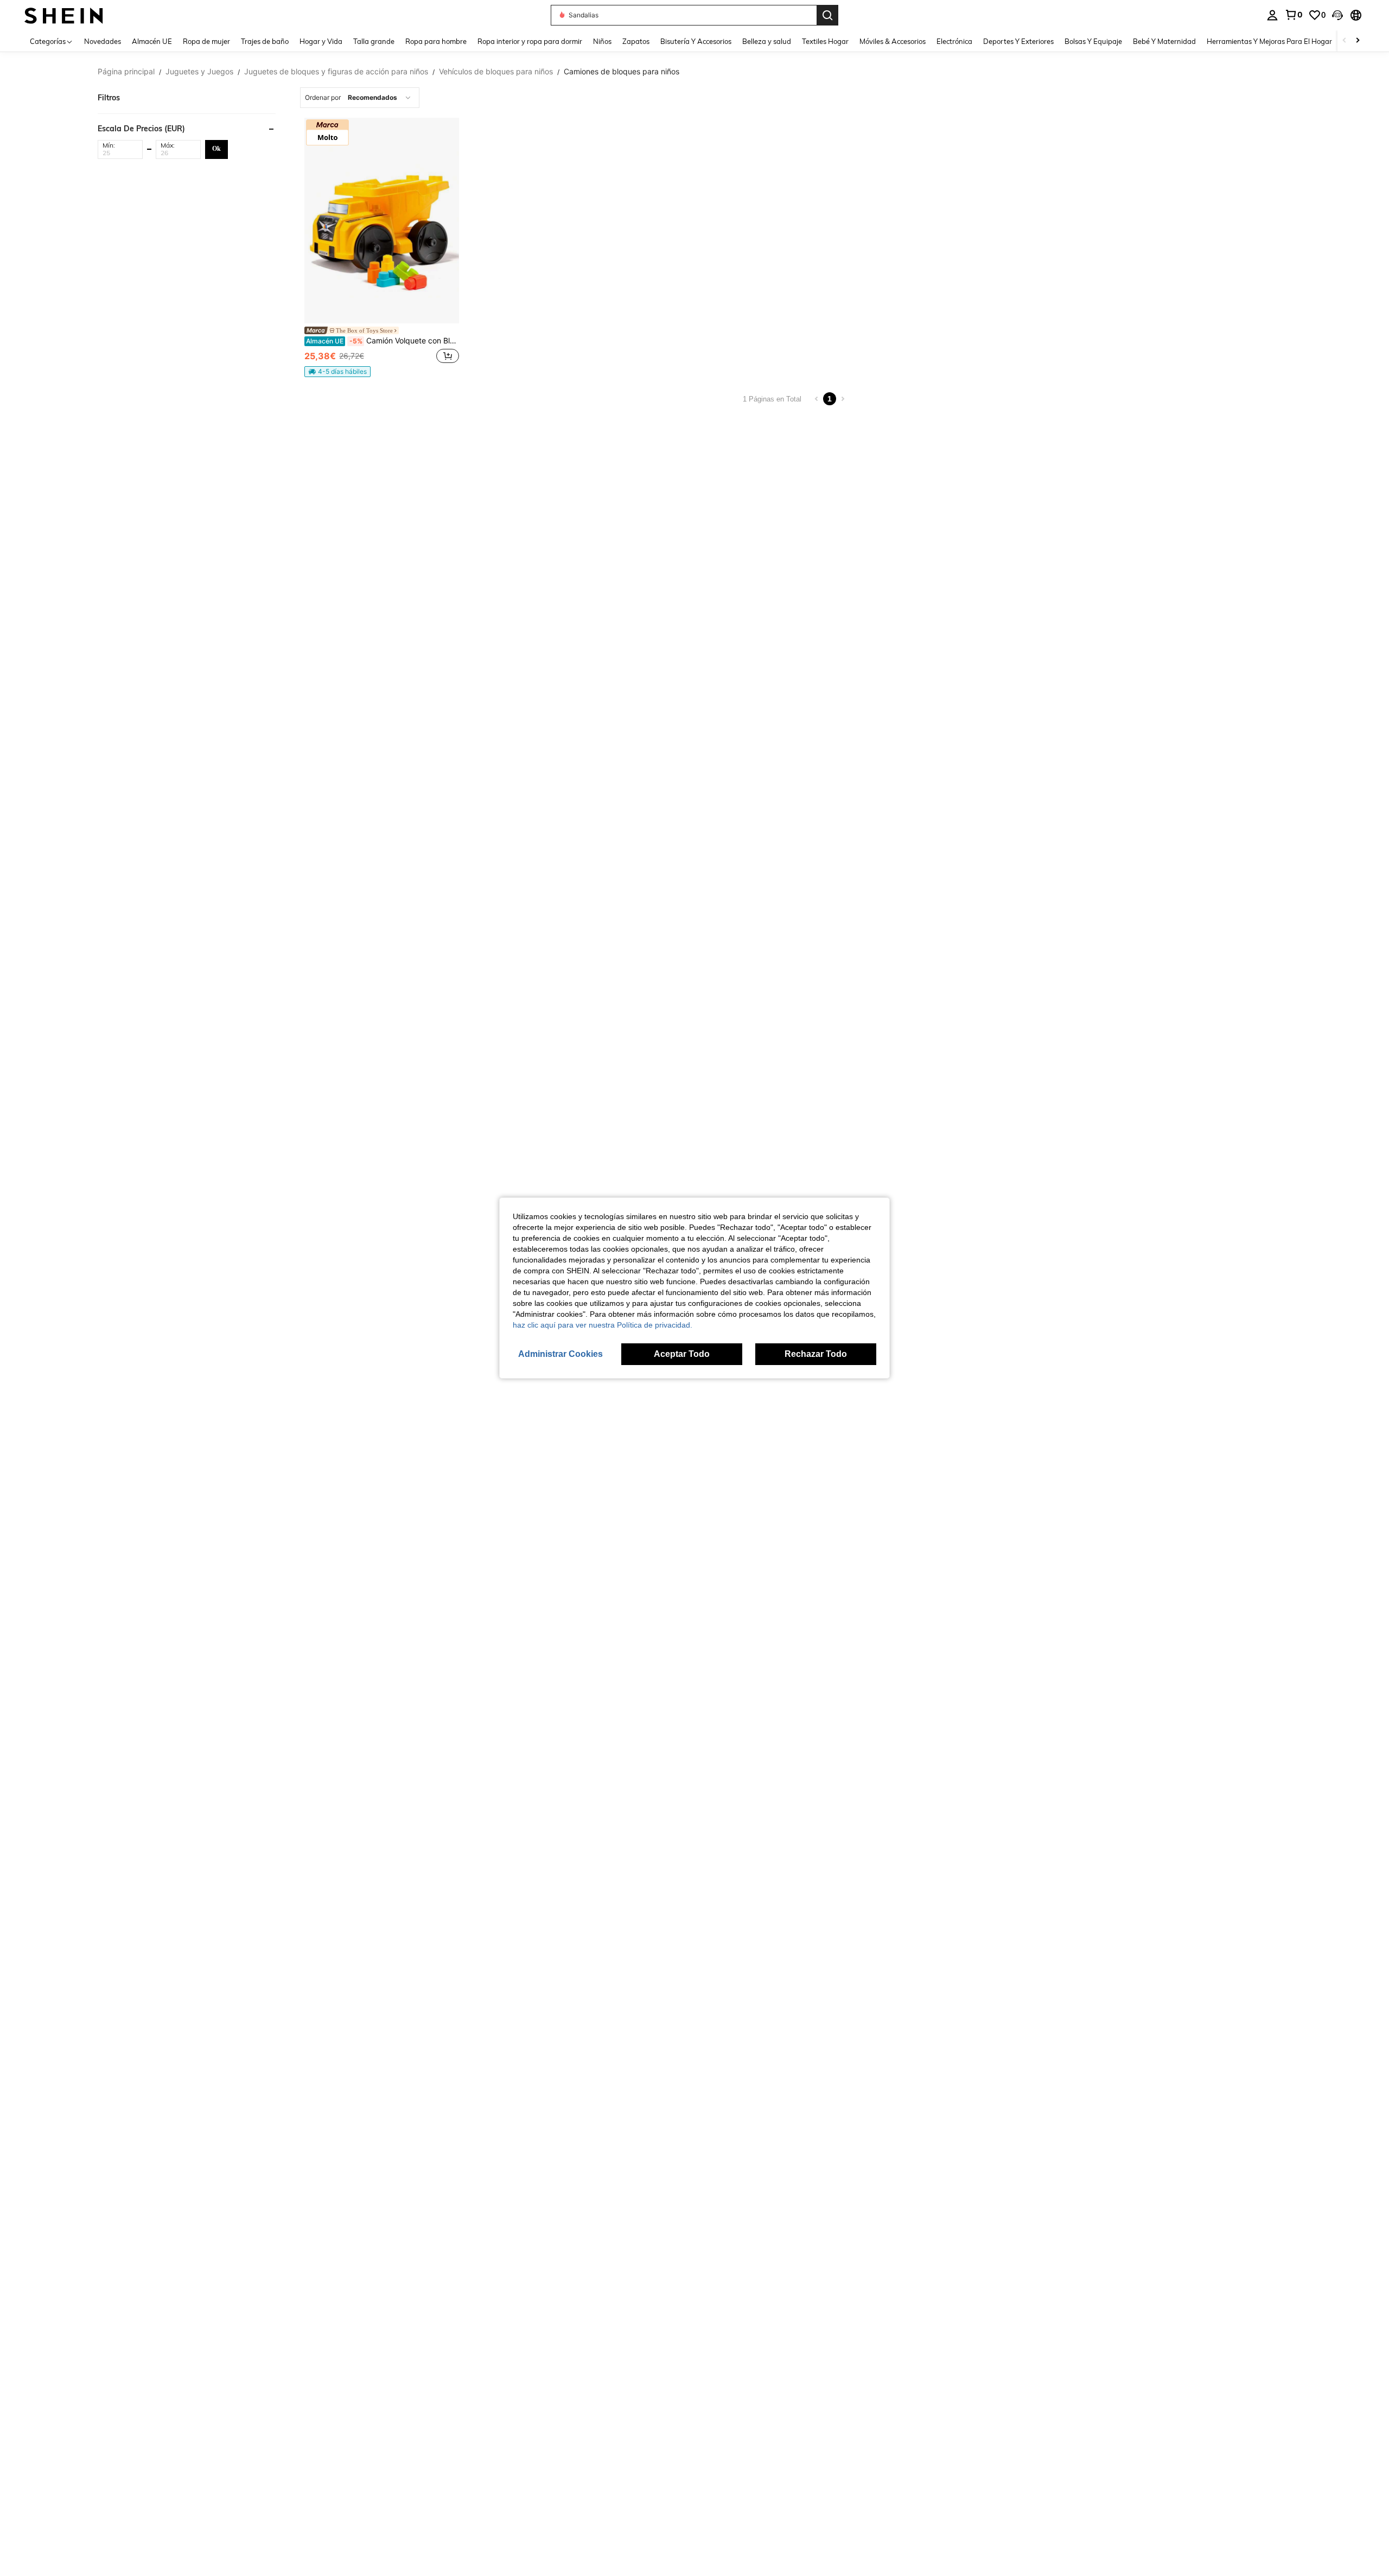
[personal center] (1272, 15)
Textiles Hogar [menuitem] (825, 41)
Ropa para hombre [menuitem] (436, 41)
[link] (1294, 15)
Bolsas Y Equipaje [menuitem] (1093, 41)
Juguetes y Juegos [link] (199, 72)
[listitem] (382, 247)
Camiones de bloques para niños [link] (622, 72)
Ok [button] (216, 149)
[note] (337, 372)
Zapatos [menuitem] (636, 41)
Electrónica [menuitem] (954, 41)
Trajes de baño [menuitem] (265, 41)
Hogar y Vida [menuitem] (321, 41)
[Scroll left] (1345, 41)
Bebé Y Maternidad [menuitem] (1164, 41)
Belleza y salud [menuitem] (767, 41)
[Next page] (843, 399)
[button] (1337, 15)
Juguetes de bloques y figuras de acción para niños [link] (336, 72)
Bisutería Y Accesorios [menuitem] (696, 41)
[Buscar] (827, 15)
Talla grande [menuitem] (374, 41)
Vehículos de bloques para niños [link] (496, 72)
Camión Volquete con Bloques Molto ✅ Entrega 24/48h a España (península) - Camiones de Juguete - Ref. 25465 (383, 341)
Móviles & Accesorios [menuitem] (893, 41)
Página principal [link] (126, 72)
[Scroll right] (1358, 41)
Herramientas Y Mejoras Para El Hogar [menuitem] (1269, 41)
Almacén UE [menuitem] (152, 41)
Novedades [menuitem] (103, 41)
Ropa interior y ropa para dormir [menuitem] (530, 41)
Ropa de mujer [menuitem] (206, 41)
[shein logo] (64, 15)
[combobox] (360, 98)
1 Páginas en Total (772, 399)
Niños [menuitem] (602, 41)
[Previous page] (817, 399)
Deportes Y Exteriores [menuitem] (1018, 41)
